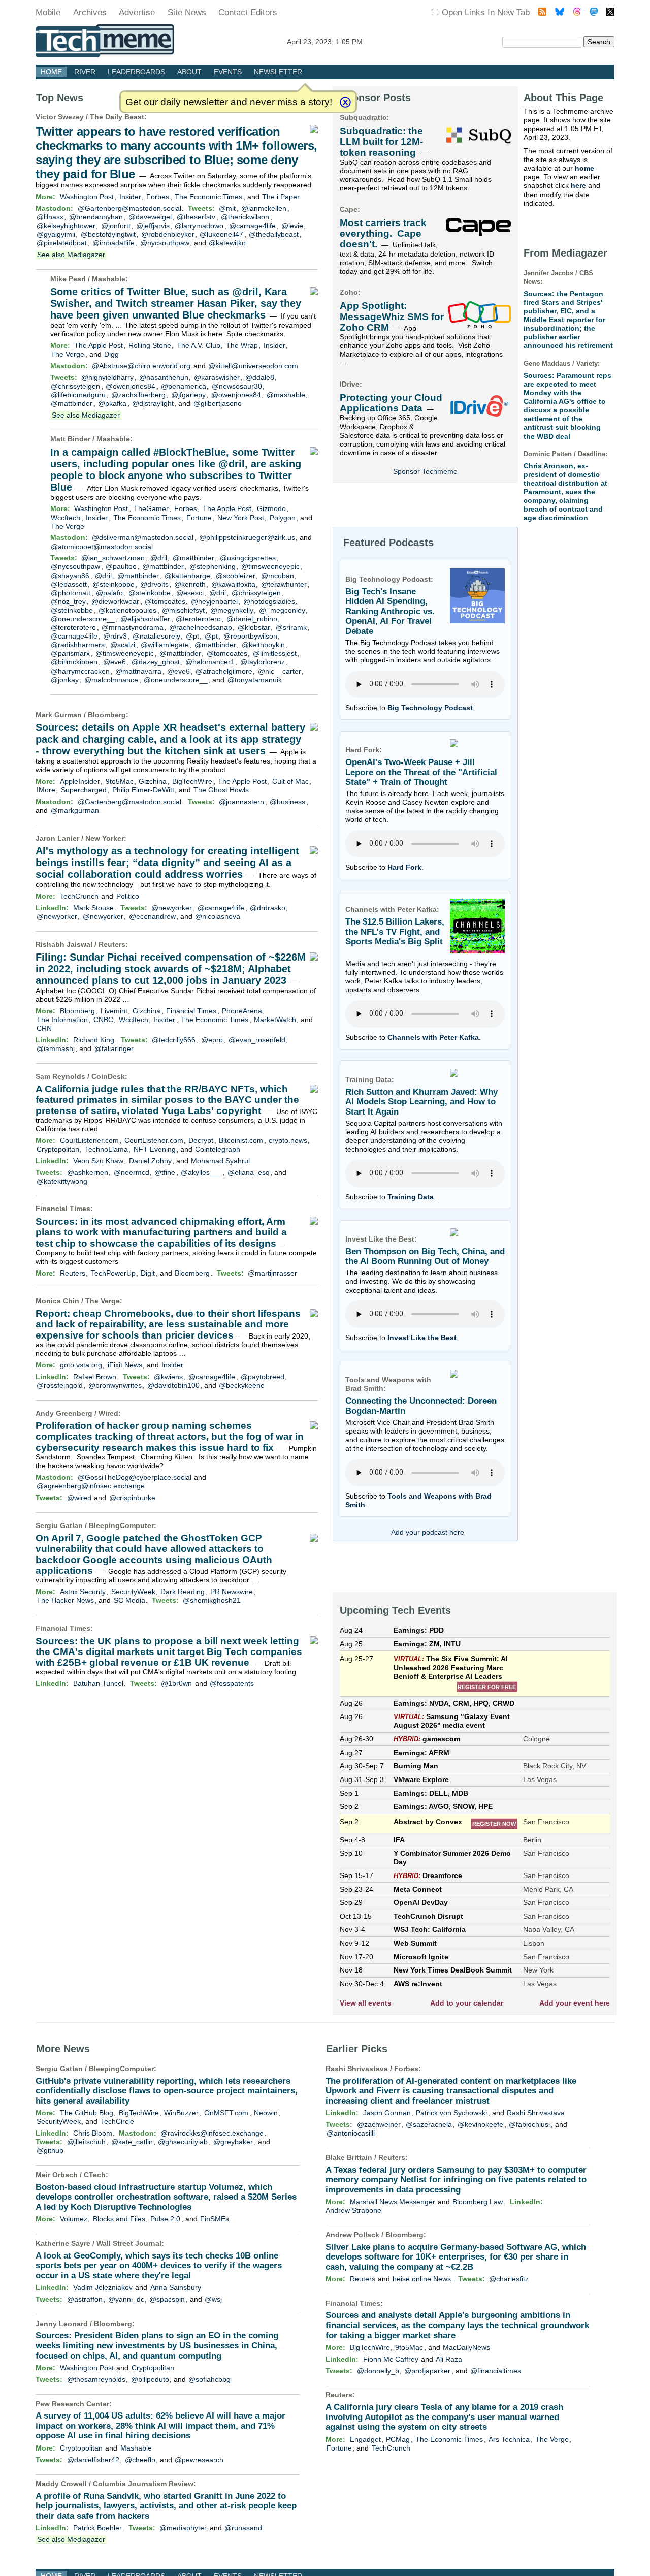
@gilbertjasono (218, 403)
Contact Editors (248, 12)
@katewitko (227, 243)
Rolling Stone (150, 345)
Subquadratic (363, 117)
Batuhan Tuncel (98, 1683)
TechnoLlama (106, 1149)
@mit (227, 208)
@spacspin (167, 2299)
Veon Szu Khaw (98, 1161)
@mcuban (278, 576)
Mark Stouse (93, 908)
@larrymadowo (199, 226)
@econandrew (152, 916)
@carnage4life (252, 226)
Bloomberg (107, 715)
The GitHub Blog (87, 2113)
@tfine (165, 1172)
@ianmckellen (264, 208)
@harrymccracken (80, 671)
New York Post (241, 518)
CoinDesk (108, 1076)
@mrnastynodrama (133, 627)
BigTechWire (192, 781)
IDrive (350, 384)
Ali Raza (449, 2359)
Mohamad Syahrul (220, 1161)
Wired (108, 1413)
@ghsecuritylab (183, 2142)
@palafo (109, 593)
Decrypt (201, 1140)
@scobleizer (236, 576)
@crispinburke (132, 1498)
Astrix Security (83, 1592)
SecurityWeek (133, 1592)
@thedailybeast (274, 234)
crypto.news (288, 1140)
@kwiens (168, 1377)
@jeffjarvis (153, 226)
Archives (90, 12)
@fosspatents (232, 1683)
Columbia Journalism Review (143, 2484)
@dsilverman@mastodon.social (143, 537)
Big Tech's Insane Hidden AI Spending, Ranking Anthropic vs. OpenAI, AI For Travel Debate (390, 612)
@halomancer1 (210, 662)
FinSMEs (215, 2219)
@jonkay (65, 680)
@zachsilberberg (138, 395)
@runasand (243, 2528)
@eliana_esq (249, 1172)
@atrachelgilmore (224, 671)
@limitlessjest (275, 653)
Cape (349, 209)
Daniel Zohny (150, 1161)
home (584, 168)
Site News (187, 12)
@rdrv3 (115, 636)
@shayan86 (70, 576)
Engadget (365, 2439)
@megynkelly (232, 610)
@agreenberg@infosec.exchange (91, 1486)
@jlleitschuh (86, 2142)
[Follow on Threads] (577, 13)
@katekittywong (62, 1181)
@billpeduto (150, 2379)
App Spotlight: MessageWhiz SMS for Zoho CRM (392, 316)
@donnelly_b (378, 2371)
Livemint (114, 1011)
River (85, 72)
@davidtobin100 (173, 1385)
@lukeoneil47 (221, 234)
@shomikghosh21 (212, 1600)
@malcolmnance (111, 680)
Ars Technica (509, 2439)
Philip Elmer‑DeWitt (143, 790)
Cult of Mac (290, 781)
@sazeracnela (429, 2124)
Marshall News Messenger (393, 2202)
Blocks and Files (119, 2219)
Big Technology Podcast (430, 708)
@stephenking (213, 566)
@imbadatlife (113, 243)
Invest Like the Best (422, 1338)
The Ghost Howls (221, 790)
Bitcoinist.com (241, 1140)
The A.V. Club (199, 345)
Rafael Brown (95, 1377)
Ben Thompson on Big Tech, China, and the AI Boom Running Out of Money (425, 1257)
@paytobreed (263, 1377)
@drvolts (154, 584)
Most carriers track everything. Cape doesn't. (383, 234)
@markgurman (75, 810)
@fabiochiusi (529, 2124)
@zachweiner (379, 2124)
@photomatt (71, 593)
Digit (148, 1273)
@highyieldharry (107, 377)
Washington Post (87, 197)
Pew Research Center (72, 2404)
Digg (111, 354)
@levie (292, 226)
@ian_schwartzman (113, 558)
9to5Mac (120, 781)
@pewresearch (199, 2460)
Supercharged (84, 790)
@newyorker (172, 908)
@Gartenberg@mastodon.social (129, 208)
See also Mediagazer (71, 255)
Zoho (349, 292)
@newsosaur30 (237, 386)
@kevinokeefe (480, 2124)
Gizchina (153, 781)
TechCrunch (79, 896)
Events (228, 72)
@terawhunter (284, 584)
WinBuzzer (181, 2113)
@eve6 (115, 662)
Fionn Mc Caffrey (391, 2359)
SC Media (129, 1600)
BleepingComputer (121, 1525)
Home (51, 72)
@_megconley (282, 610)
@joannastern (241, 802)
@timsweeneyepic (270, 566)
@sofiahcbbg (209, 2379)
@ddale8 (260, 377)
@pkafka (112, 403)
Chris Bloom (93, 2133)
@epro (212, 1040)
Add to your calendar (467, 2003)
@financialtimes (496, 2371)
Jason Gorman (387, 2113)
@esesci (190, 593)
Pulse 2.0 (165, 2219)
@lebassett (69, 584)
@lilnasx (50, 217)
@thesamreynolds (96, 2379)
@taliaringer (114, 1048)
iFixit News (125, 1365)
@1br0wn (176, 1683)
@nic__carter (280, 671)
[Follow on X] (610, 13)
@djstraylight (153, 403)
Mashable (109, 279)
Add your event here (575, 2003)
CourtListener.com (89, 1140)
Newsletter (278, 72)
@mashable (286, 395)
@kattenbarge (187, 576)
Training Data (411, 1197)
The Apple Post (99, 345)
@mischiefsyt (183, 610)
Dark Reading (183, 1592)
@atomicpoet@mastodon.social (102, 547)
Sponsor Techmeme (425, 471)
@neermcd (132, 1172)
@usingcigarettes (248, 558)
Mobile (48, 12)
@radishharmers (78, 645)
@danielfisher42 (93, 2460)
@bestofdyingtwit (108, 234)
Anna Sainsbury (176, 2287)
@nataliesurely (156, 636)
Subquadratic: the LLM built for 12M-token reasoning (381, 142)
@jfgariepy (188, 395)
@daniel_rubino (252, 619)
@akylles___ (201, 1172)
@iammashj (56, 1048)
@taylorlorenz (263, 662)
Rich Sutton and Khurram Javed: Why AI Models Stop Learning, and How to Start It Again (421, 1102)
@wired (79, 1498)
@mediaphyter (183, 2528)
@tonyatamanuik (255, 680)
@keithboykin (263, 645)
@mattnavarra (138, 671)
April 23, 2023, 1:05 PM (325, 42)
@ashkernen (88, 1172)
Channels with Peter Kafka (433, 1037)
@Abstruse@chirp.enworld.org (141, 366)
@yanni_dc (126, 2299)
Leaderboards (136, 72)
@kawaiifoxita (233, 584)
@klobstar (254, 627)
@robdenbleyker (168, 234)
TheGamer (151, 508)
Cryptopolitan (58, 1149)
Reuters (112, 944)
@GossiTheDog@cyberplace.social (135, 1477)
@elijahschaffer (145, 619)
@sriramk (291, 627)
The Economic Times (208, 197)
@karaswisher (217, 377)
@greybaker (233, 2142)
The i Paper (281, 197)
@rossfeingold (60, 1385)
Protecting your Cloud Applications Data (391, 403)
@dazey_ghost (156, 662)
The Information (62, 1020)
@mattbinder (72, 403)
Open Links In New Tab (486, 12)
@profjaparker (427, 2371)
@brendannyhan (96, 217)
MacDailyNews (466, 2347)
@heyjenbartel (214, 601)
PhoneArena (242, 1011)
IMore (46, 790)
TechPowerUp (113, 1273)
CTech (95, 2175)
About (189, 72)
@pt (192, 636)
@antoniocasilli (351, 2133)
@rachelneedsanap (201, 627)
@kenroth (190, 584)
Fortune (199, 518)
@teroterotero (198, 619)
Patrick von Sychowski (451, 2113)
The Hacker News (65, 1600)
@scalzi (123, 645)
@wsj (213, 2299)
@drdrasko (268, 908)
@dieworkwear (115, 601)
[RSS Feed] (542, 13)
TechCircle (117, 2121)
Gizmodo (271, 508)
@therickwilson (245, 217)
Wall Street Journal (129, 2243)
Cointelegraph (218, 1149)
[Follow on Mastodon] (594, 13)
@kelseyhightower (66, 226)
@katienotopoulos (127, 610)
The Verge (68, 354)
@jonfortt (116, 226)
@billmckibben (74, 662)
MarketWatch (275, 1020)
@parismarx (70, 653)
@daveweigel (150, 217)
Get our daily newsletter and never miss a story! (229, 102)
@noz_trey (68, 601)
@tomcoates (165, 601)
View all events (366, 2003)
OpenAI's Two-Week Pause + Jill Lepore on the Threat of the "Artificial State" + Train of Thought (421, 772)
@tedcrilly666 (174, 1040)
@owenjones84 (131, 386)
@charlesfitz (509, 2279)
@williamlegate (165, 645)
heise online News (422, 2279)
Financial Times (191, 1011)
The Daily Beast (117, 117)
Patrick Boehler (97, 2528)
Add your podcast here (428, 1532)
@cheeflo (140, 2460)
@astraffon (85, 2299)
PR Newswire (232, 1592)
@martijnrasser (272, 1273)
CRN (44, 1028)
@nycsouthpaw (165, 243)
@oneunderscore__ (83, 619)
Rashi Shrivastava (536, 2113)
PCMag (398, 2439)
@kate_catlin (132, 2142)
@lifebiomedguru (78, 395)
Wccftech (66, 518)
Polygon (283, 518)
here (578, 185)
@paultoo (121, 566)
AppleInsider (80, 781)
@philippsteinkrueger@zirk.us (247, 537)
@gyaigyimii (56, 234)
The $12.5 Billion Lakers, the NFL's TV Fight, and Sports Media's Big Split (395, 932)
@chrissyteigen (75, 386)
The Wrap (242, 345)
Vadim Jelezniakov (103, 2287)
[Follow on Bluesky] (560, 13)
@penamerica (184, 386)
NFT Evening (155, 1149)
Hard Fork (404, 867)
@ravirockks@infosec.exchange (212, 2133)
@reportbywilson (250, 636)
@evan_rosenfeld (257, 1040)
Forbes (158, 197)
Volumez (74, 2219)
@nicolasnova (218, 916)
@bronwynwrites (115, 1385)
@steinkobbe (113, 584)
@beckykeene (242, 1385)
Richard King (94, 1040)
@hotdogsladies (269, 601)
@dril (159, 558)
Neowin (266, 2113)
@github (50, 2150)
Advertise (137, 12)
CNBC (103, 1020)
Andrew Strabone (353, 2210)
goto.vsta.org (81, 1365)
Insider (130, 197)
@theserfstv (196, 217)
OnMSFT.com (226, 2113)
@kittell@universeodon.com (253, 366)
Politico (128, 896)
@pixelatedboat (62, 243)
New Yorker (105, 838)
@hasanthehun (164, 377)
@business (287, 802)
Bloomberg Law (478, 2202)
